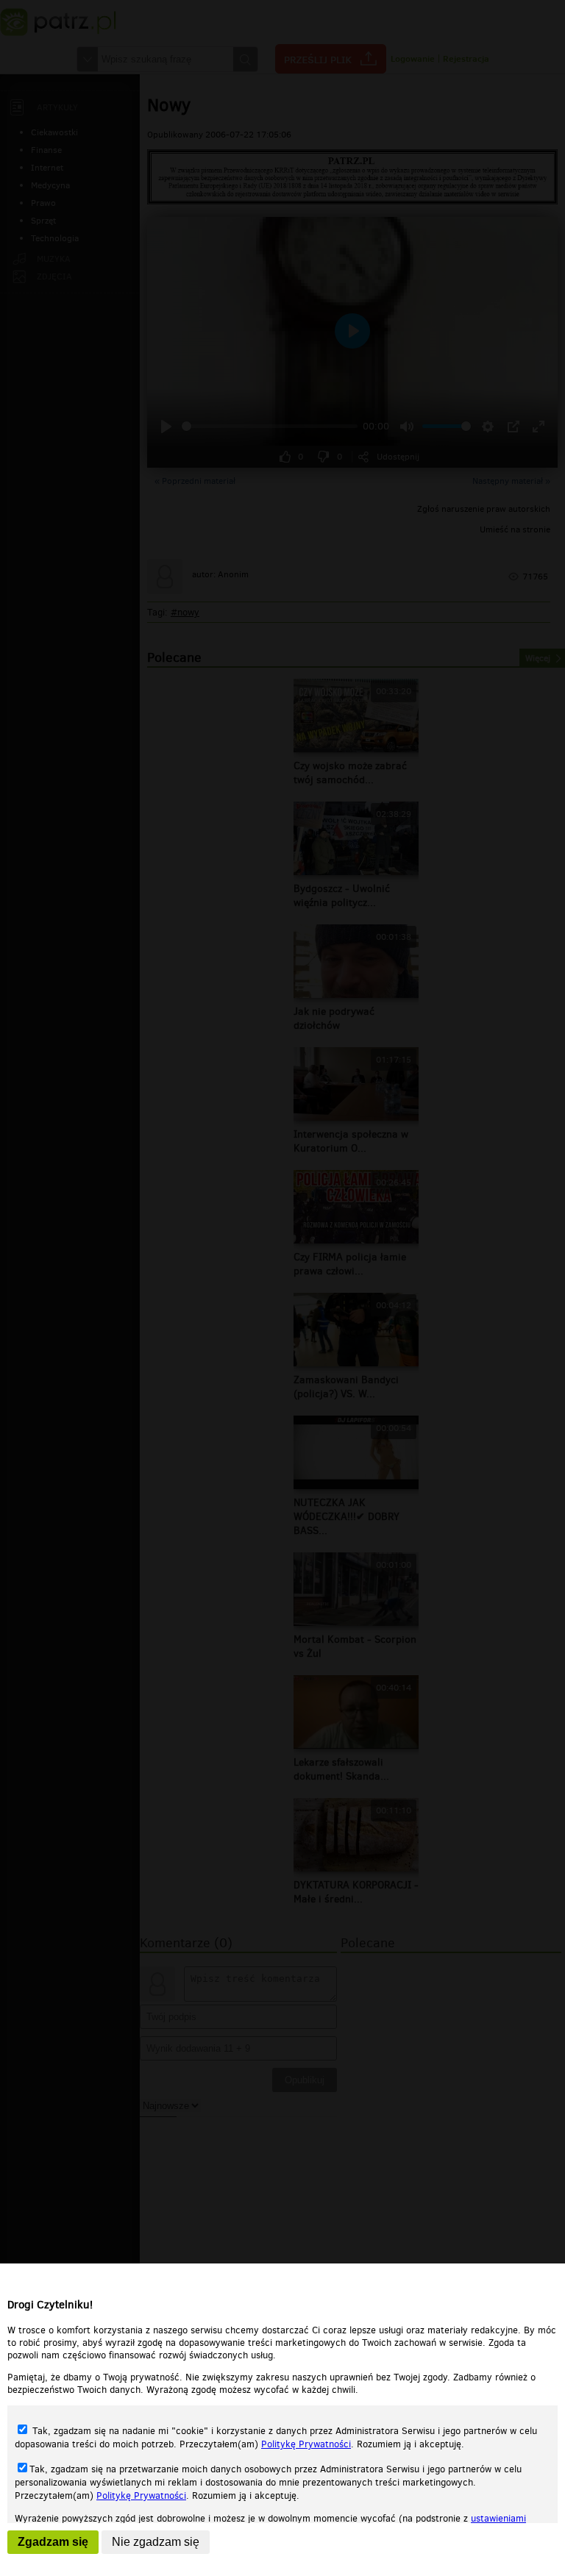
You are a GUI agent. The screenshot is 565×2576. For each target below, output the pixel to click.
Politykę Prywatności (306, 2444)
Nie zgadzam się (156, 2542)
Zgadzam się (53, 2542)
